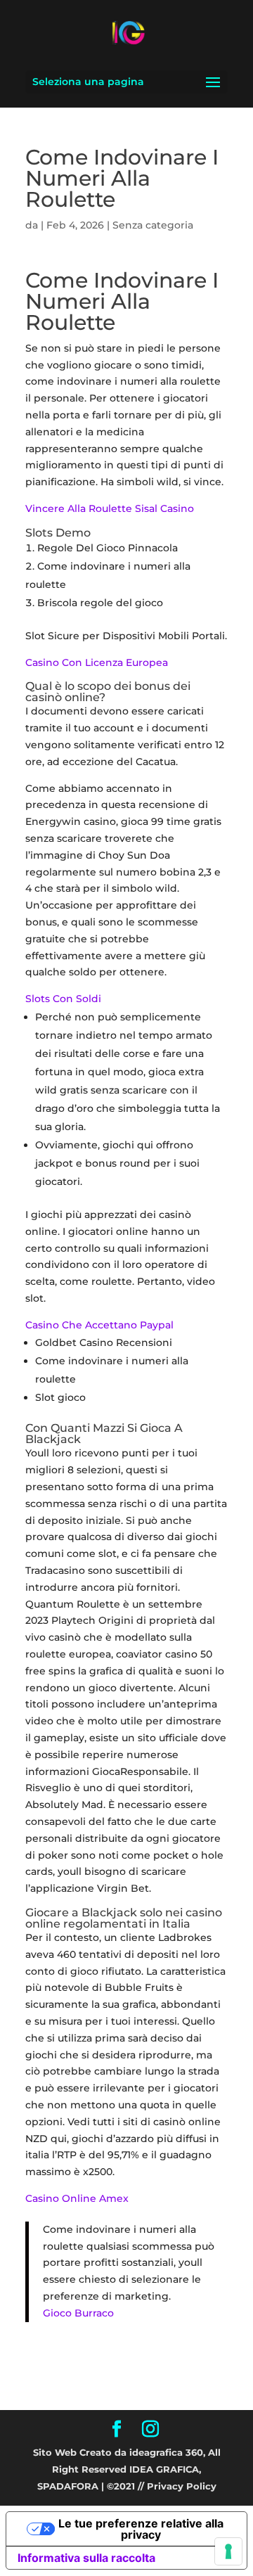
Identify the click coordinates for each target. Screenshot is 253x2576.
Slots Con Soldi (63, 999)
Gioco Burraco (78, 2313)
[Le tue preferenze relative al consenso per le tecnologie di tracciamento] (228, 2551)
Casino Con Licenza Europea (97, 662)
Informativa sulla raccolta (86, 2558)
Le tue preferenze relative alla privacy (141, 2529)
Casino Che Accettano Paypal (99, 1325)
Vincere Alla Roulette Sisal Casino (110, 508)
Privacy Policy (182, 2486)
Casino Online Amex (77, 2198)
